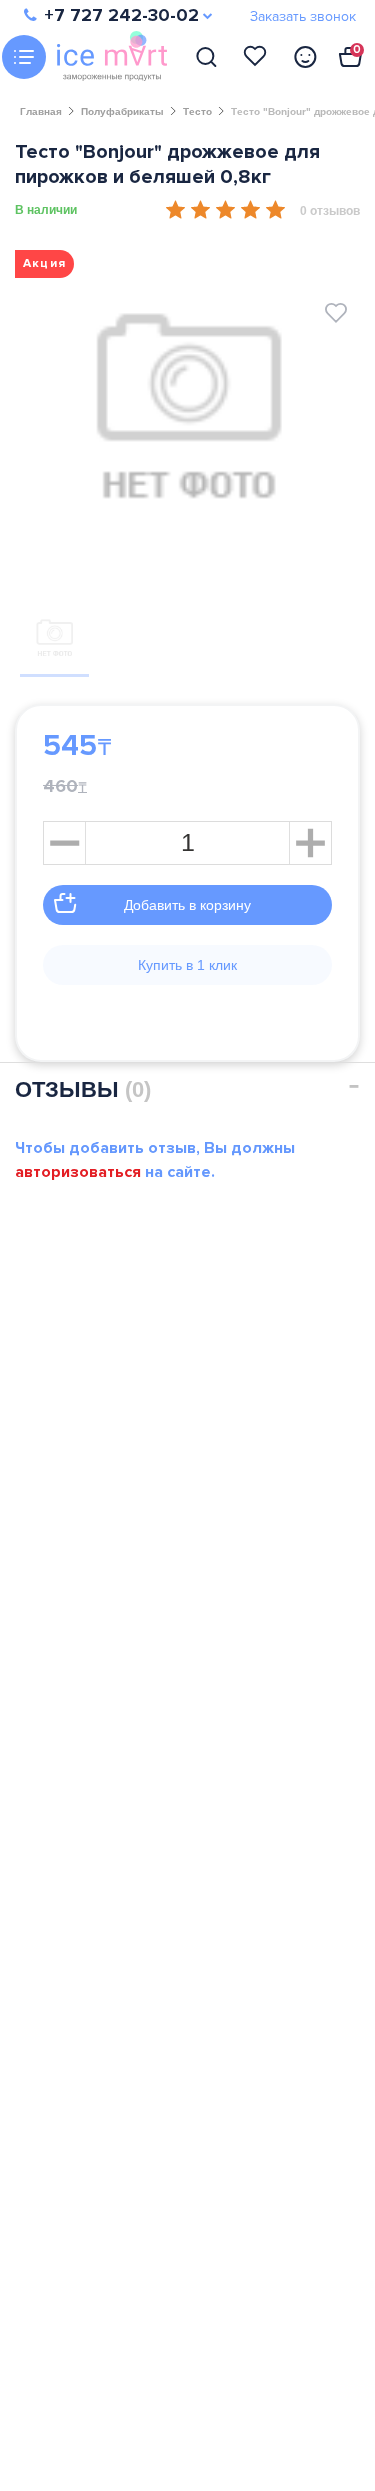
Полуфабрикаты (122, 111)
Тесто (197, 111)
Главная (41, 111)
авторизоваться (78, 1172)
